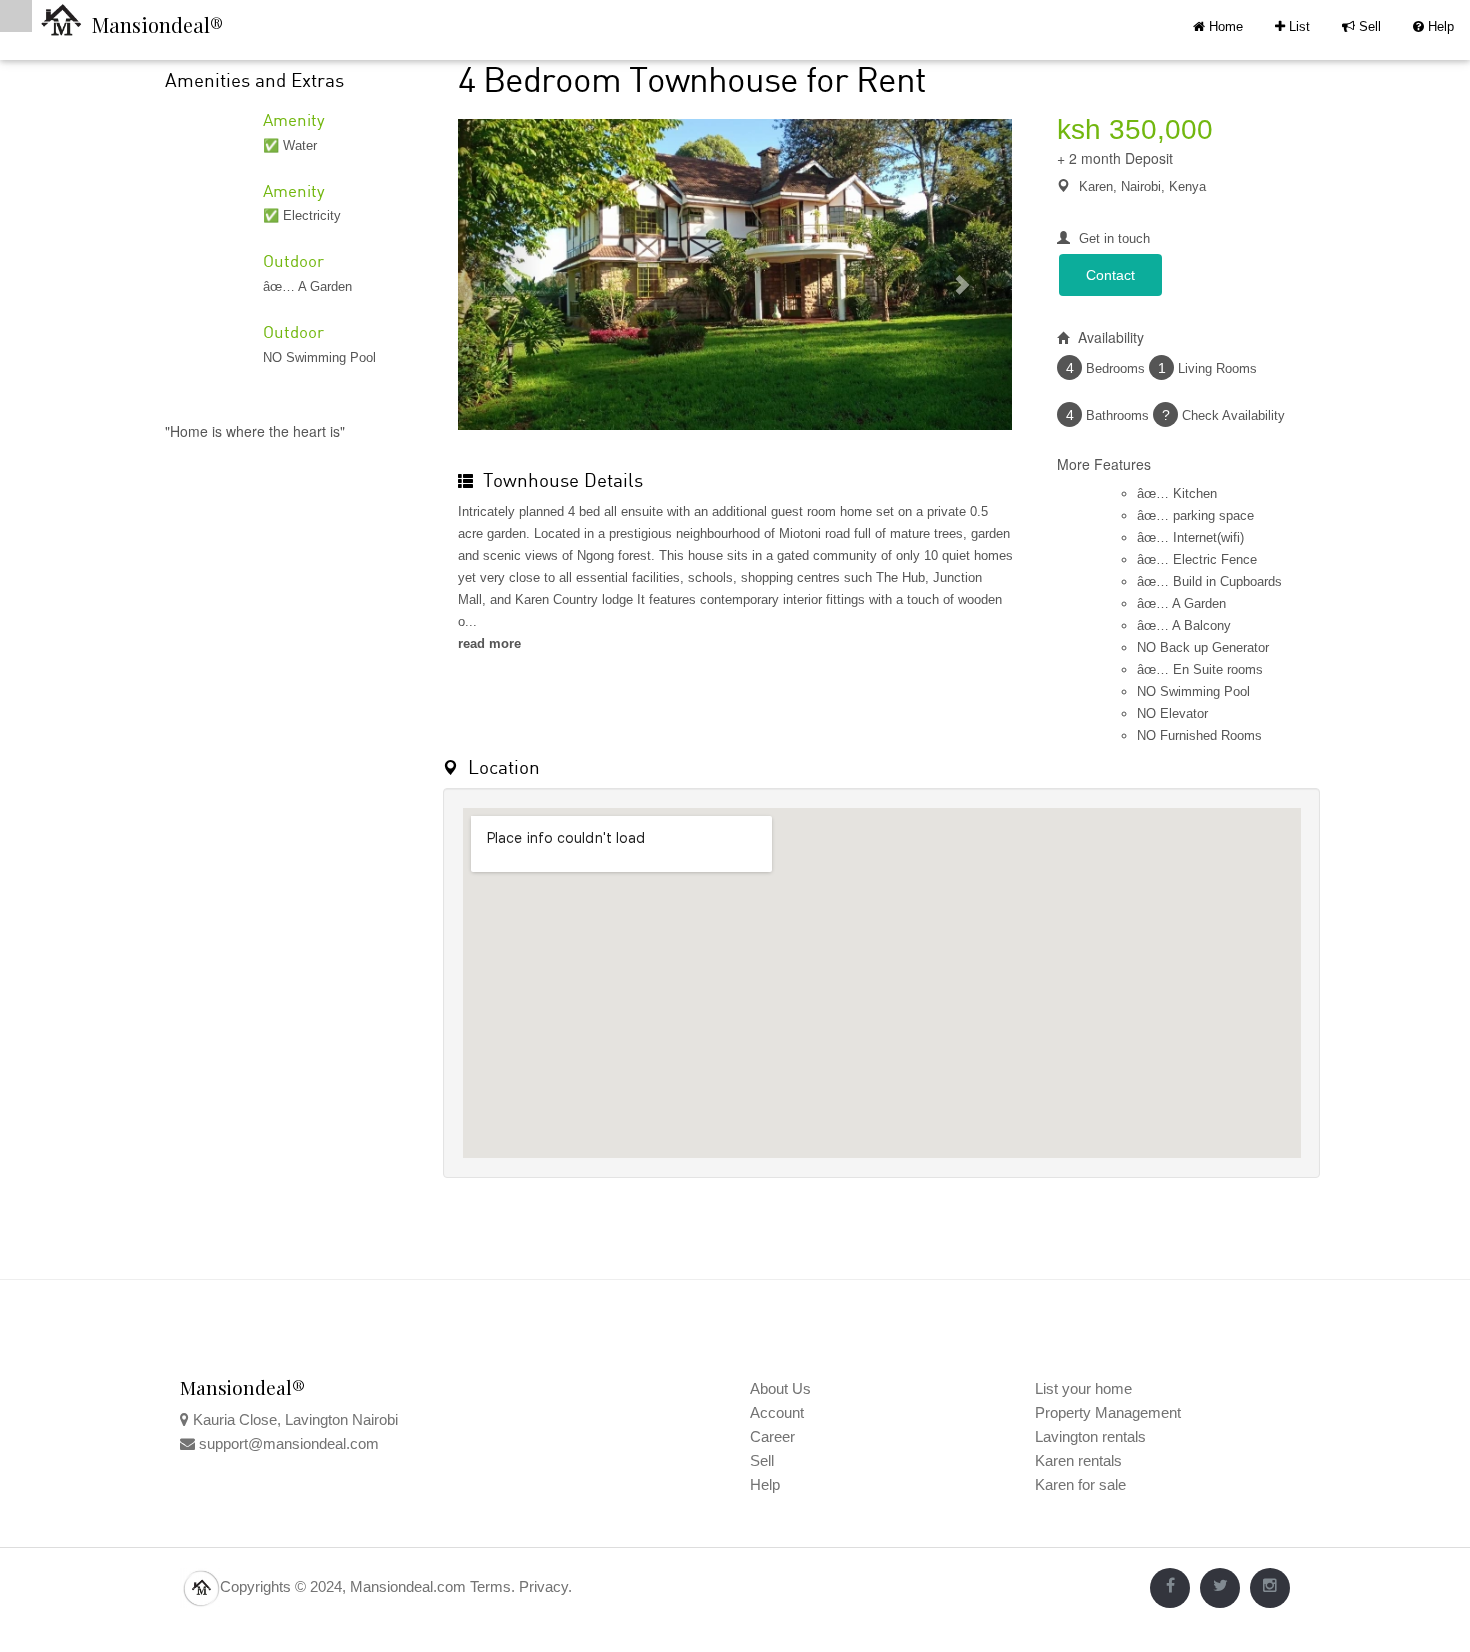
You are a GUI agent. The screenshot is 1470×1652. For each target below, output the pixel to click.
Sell (1361, 26)
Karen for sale (1080, 1484)
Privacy (543, 1586)
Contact (1110, 275)
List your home (1083, 1388)
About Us (780, 1388)
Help (1433, 26)
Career (772, 1436)
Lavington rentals (1090, 1436)
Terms (490, 1586)
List (1292, 26)
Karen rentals (1078, 1460)
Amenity (294, 119)
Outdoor (293, 260)
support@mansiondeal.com (289, 1443)
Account (777, 1412)
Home (1224, 26)
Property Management (1108, 1412)
